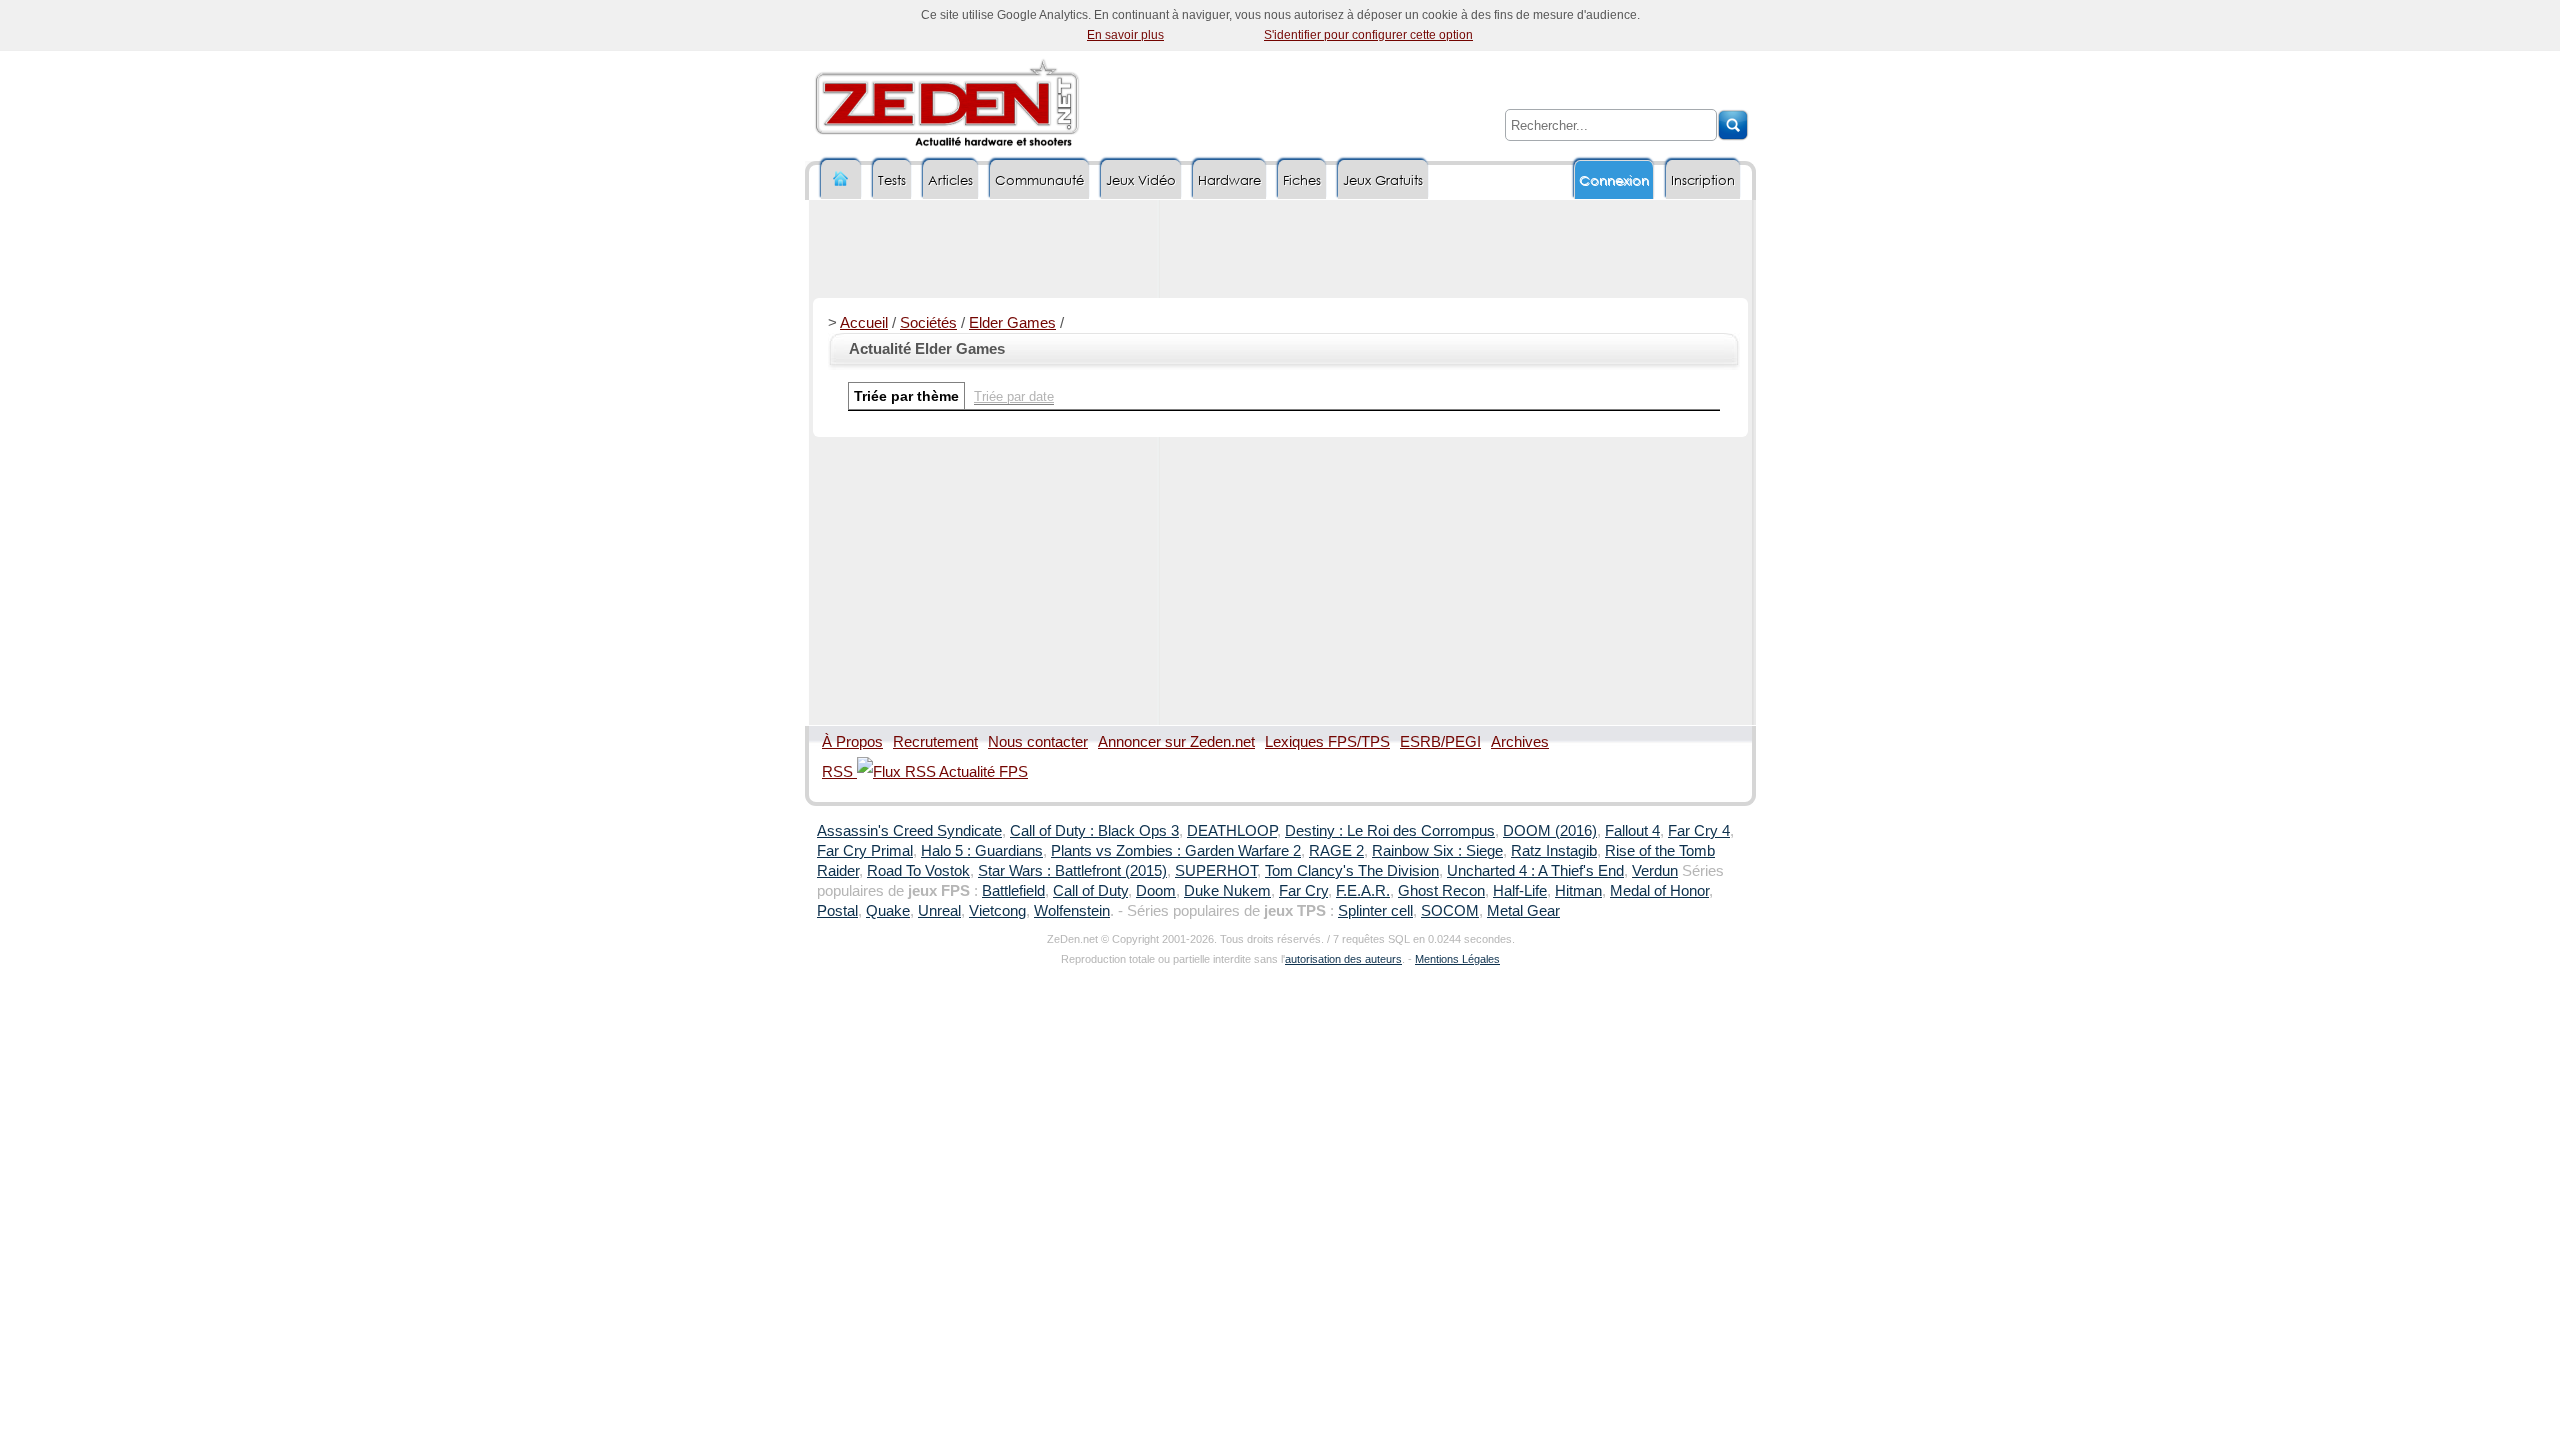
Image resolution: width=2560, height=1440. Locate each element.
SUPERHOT (1216, 871)
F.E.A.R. (1363, 891)
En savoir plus (1125, 35)
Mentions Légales (1457, 959)
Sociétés (928, 323)
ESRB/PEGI (1440, 742)
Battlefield (1013, 891)
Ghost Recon (1441, 891)
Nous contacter (1038, 742)
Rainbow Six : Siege (1437, 851)
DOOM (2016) (1550, 831)
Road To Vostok (918, 871)
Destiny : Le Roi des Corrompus (1390, 831)
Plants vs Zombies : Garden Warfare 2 (1176, 851)
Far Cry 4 (1699, 831)
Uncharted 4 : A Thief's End (1535, 871)
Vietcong (997, 911)
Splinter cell (1375, 911)
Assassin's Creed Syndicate (909, 831)
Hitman (1578, 891)
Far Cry (1303, 891)
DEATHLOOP (1232, 831)
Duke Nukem (1227, 891)
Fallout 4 (1632, 831)
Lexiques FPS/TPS (1327, 742)
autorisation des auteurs (1343, 959)
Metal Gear (1523, 911)
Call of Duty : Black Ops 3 (1094, 831)
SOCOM (1450, 911)
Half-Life (1520, 891)
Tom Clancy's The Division (1352, 871)
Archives (1520, 742)
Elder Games (1012, 323)
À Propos (852, 742)
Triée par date (1014, 396)
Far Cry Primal (865, 851)
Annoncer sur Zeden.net (1176, 742)
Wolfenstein (1072, 911)
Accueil (864, 323)
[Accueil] (841, 179)
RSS (839, 772)
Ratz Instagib (1554, 851)
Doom (1156, 891)
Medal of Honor (1659, 891)
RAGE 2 (1336, 851)
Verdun (1655, 871)
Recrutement (935, 742)
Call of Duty (1090, 891)
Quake (888, 911)
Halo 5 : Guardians (982, 851)
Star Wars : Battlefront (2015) (1072, 871)
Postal (837, 911)
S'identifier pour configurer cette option (1368, 35)
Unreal (939, 911)
